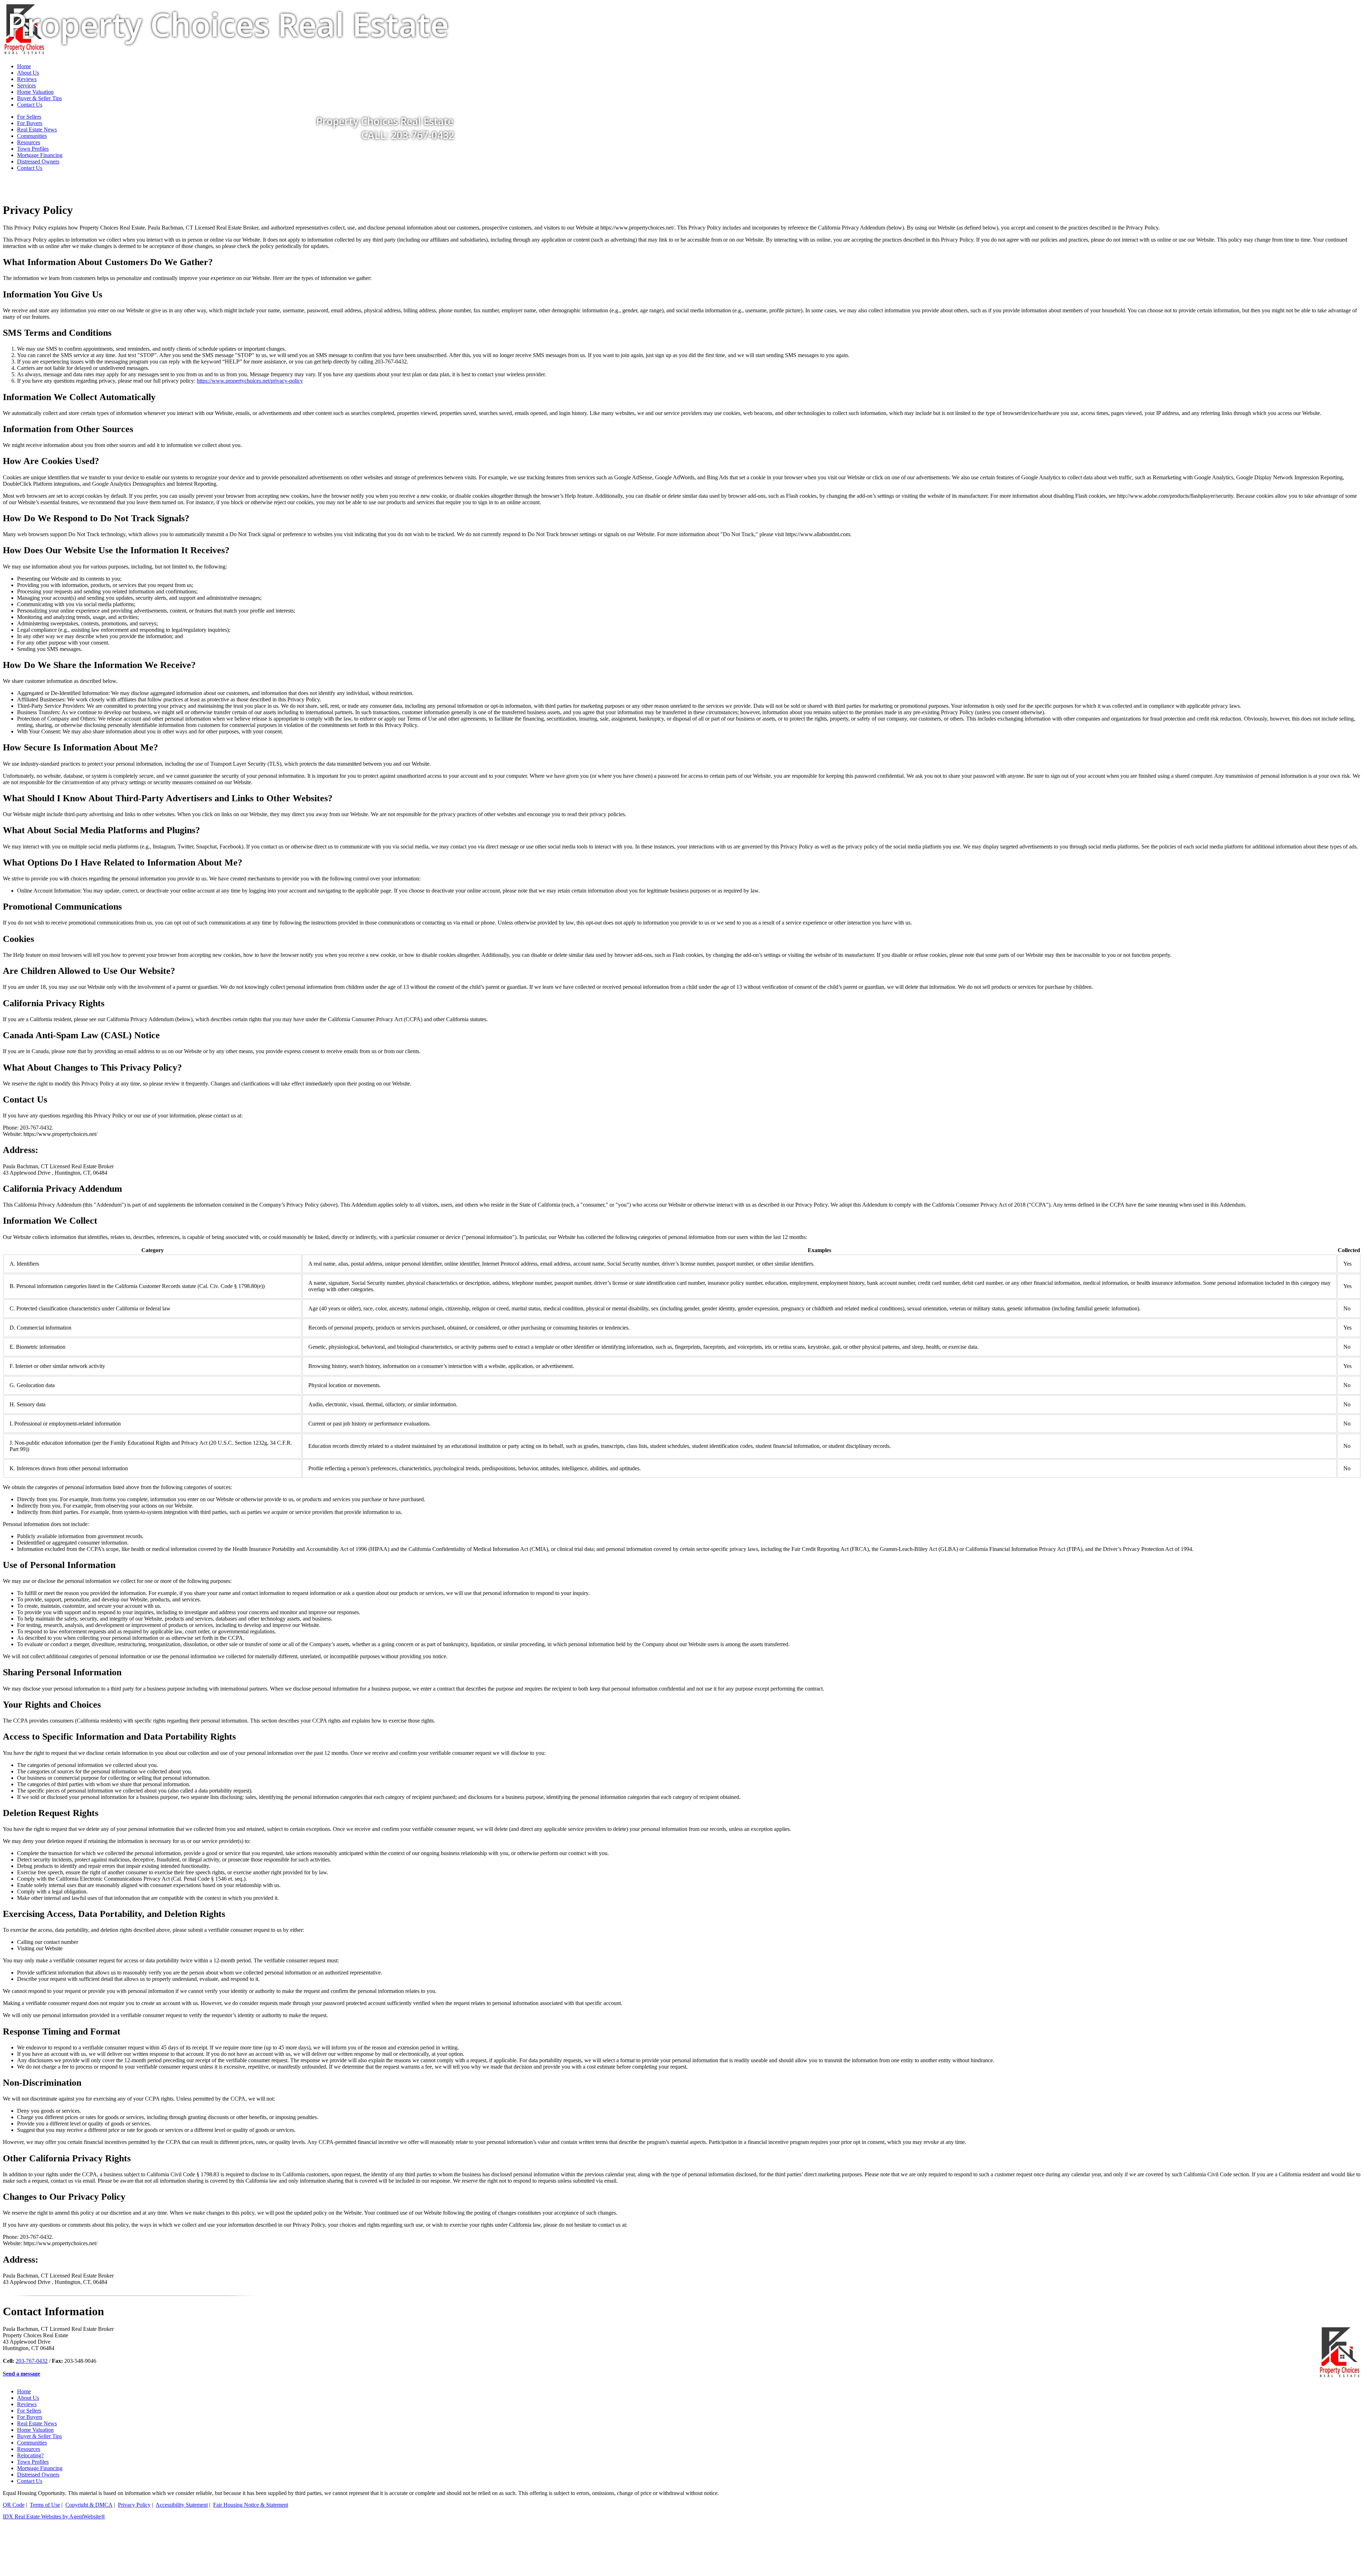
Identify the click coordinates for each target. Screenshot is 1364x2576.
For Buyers (30, 2417)
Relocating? (30, 2455)
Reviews (27, 2404)
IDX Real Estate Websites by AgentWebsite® (54, 2516)
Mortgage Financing (40, 155)
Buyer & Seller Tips (39, 2436)
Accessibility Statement (182, 2505)
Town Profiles (33, 149)
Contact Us (30, 168)
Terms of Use (45, 2505)
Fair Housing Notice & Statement (251, 2505)
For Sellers (29, 2411)
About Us (28, 2398)
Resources (29, 142)
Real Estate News (37, 2423)
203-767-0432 (32, 2361)
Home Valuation (35, 2430)
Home (24, 2391)
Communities (32, 2443)
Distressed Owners (38, 161)
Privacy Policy (134, 2505)
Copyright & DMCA (89, 2505)
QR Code (14, 2505)
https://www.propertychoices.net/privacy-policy (250, 381)
